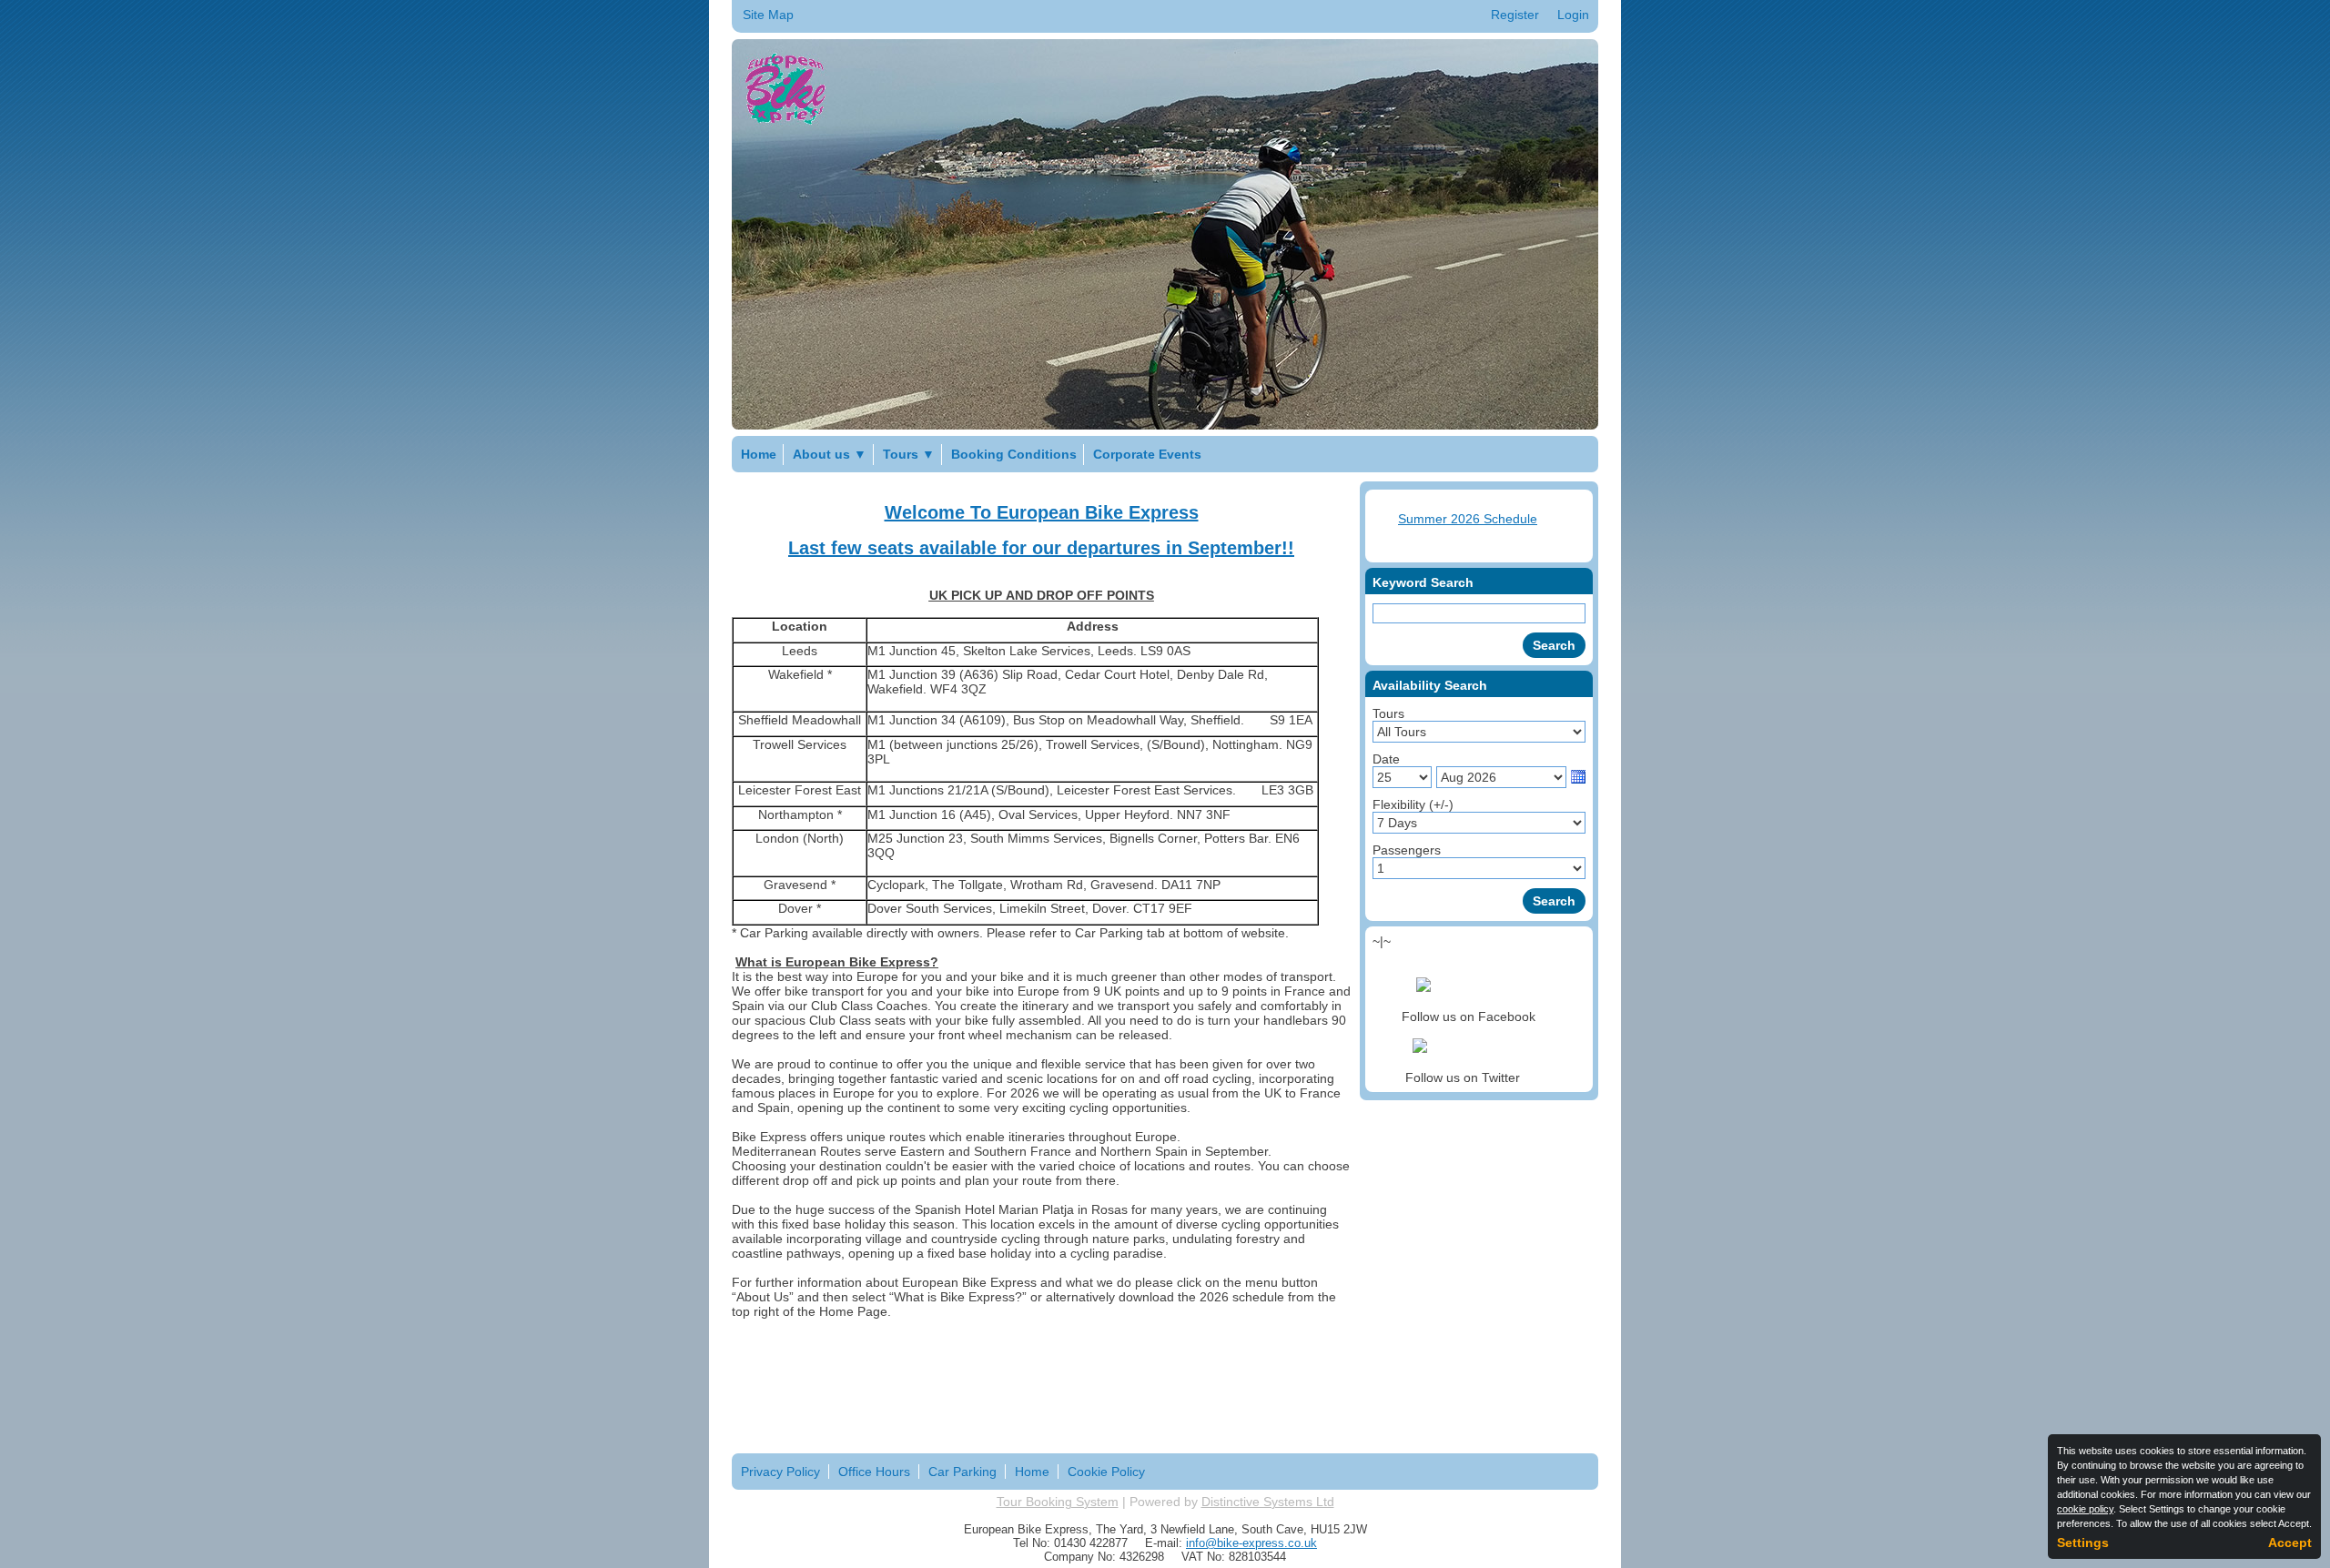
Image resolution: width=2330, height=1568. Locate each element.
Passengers (1407, 850)
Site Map (768, 15)
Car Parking (962, 1472)
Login (1573, 15)
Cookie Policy (1106, 1472)
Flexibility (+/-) (1413, 804)
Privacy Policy (780, 1472)
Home (759, 454)
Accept (2290, 1543)
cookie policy (2085, 1509)
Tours (909, 454)
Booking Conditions (1014, 454)
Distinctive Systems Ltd (1268, 1502)
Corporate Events (1147, 454)
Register (1515, 15)
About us (830, 454)
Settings (2083, 1543)
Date (1386, 759)
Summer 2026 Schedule (1468, 519)
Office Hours (874, 1472)
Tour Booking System (1058, 1502)
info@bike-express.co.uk (1251, 1543)
